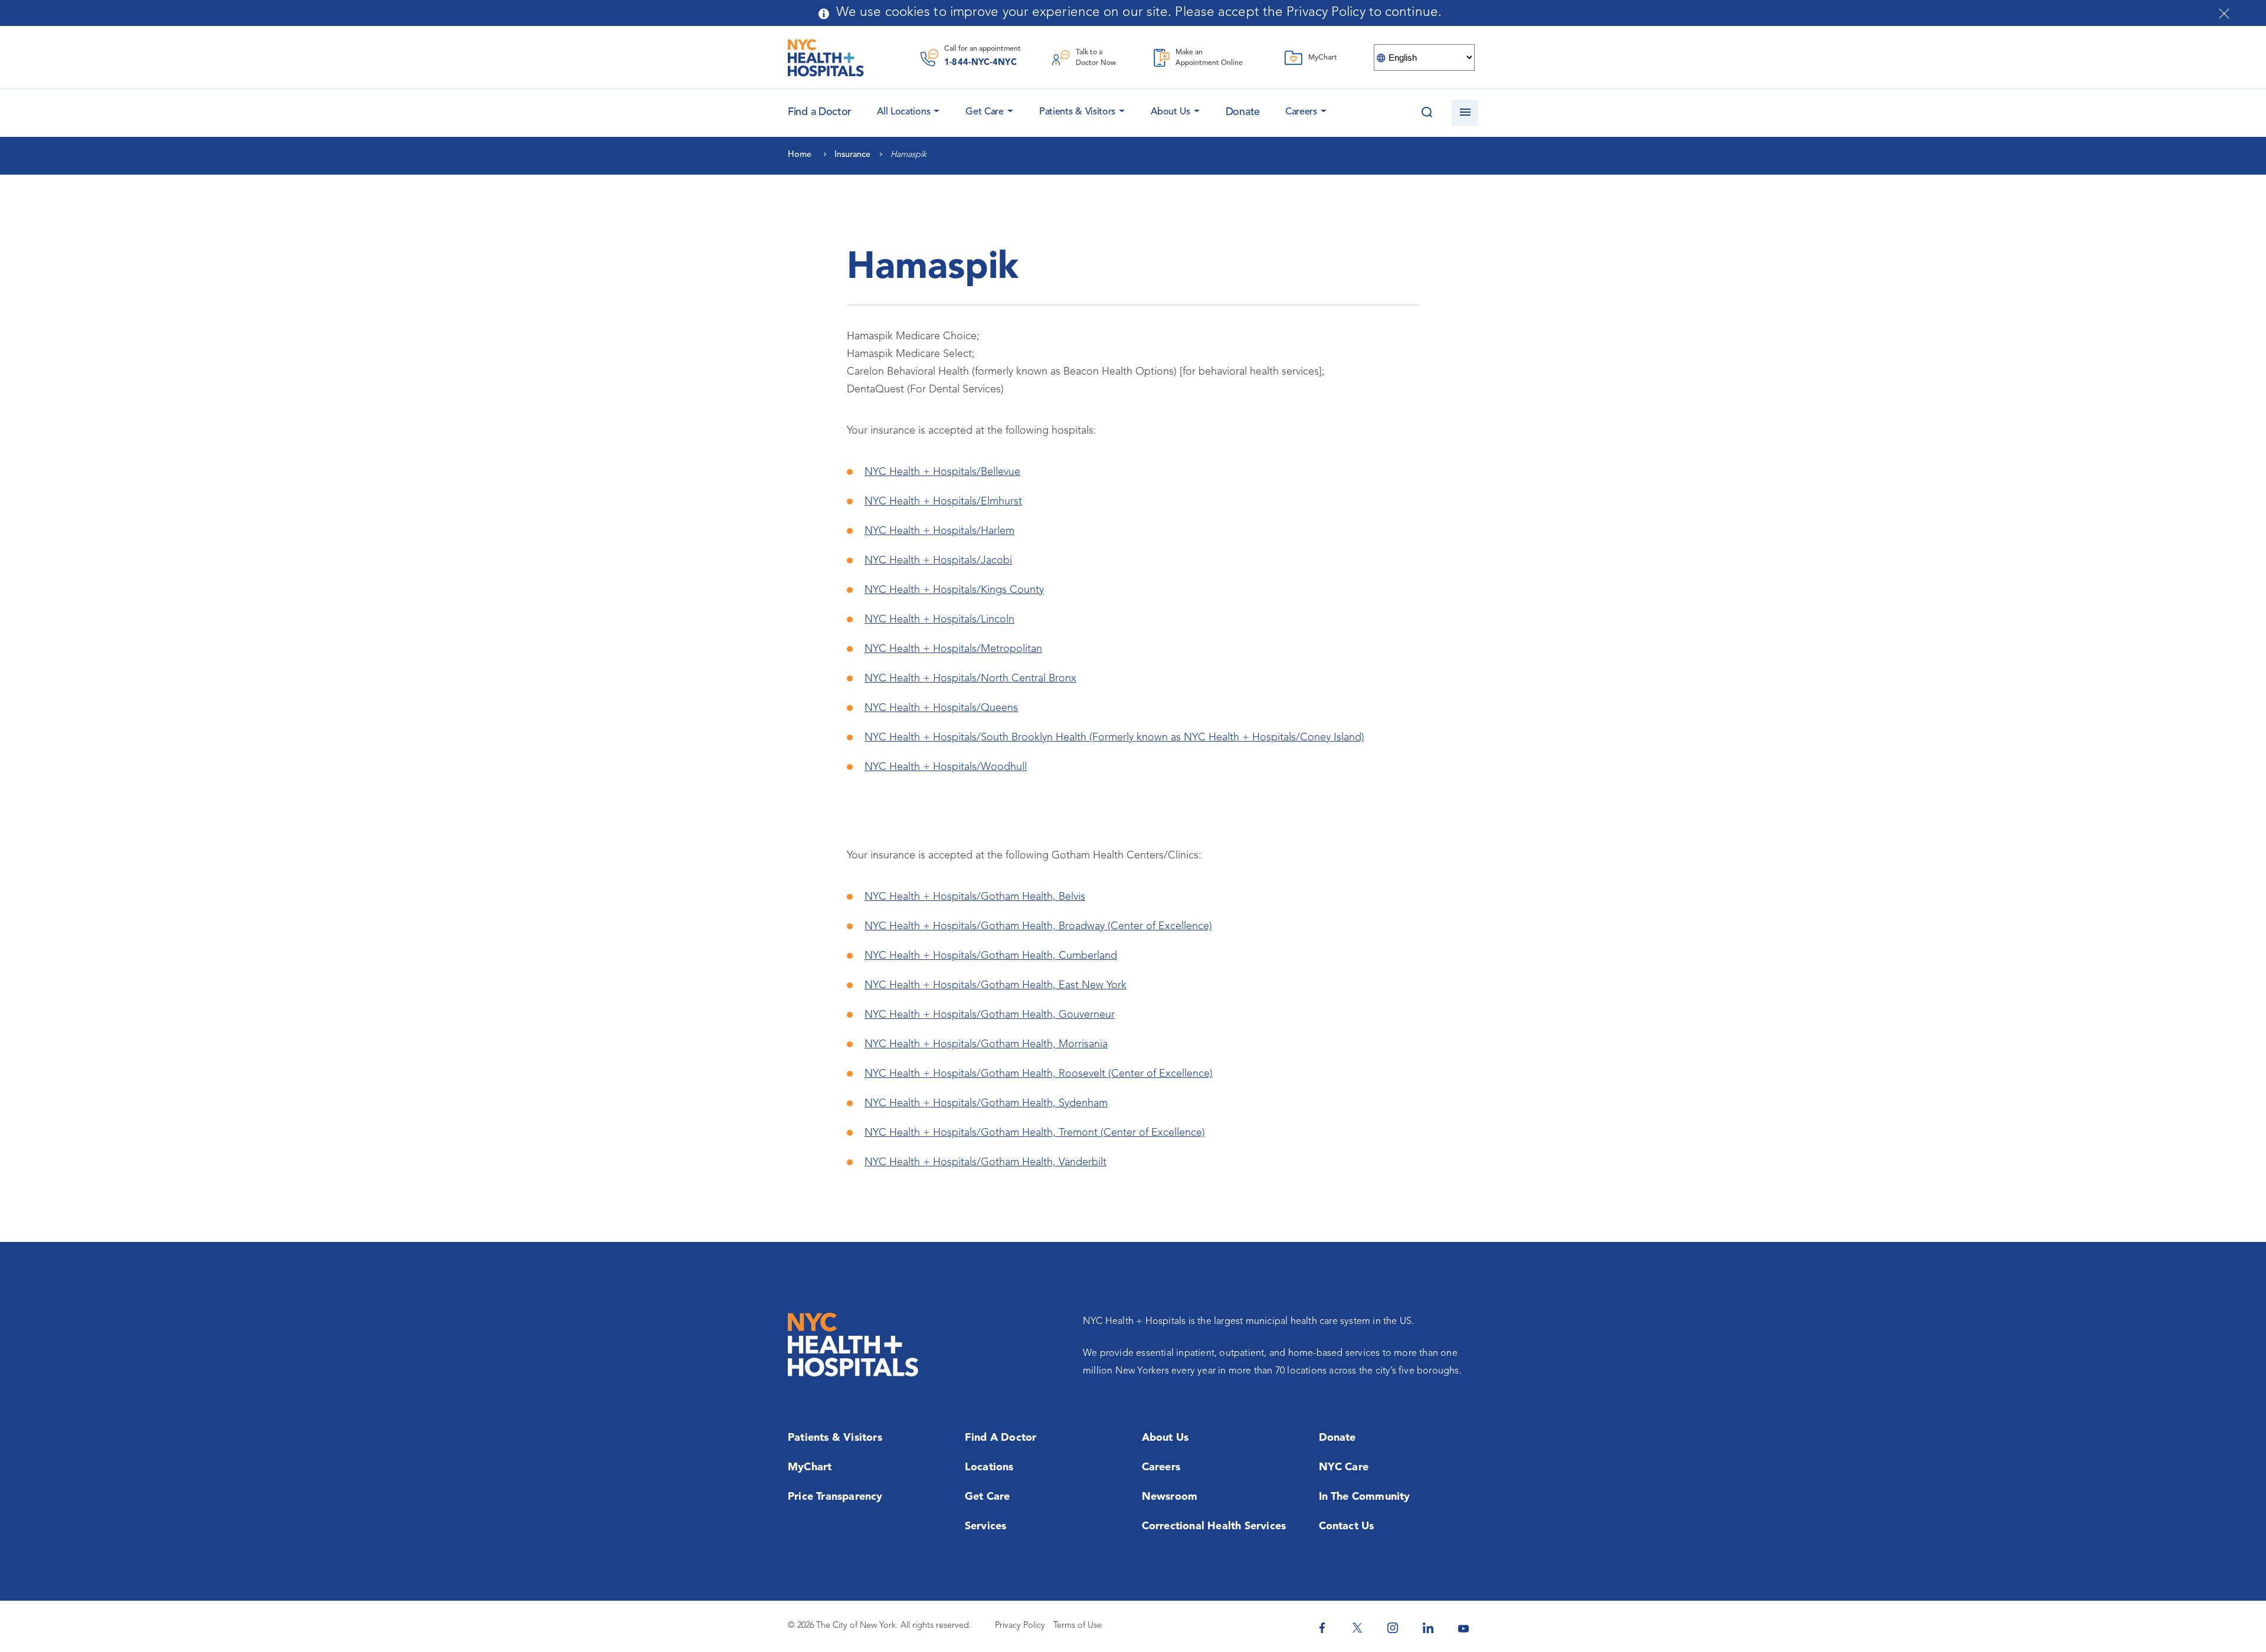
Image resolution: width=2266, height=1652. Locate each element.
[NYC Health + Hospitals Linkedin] (1428, 1628)
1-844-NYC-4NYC (980, 63)
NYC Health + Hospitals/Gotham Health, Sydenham (986, 1103)
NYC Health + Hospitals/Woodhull (946, 767)
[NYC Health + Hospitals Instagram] (1393, 1628)
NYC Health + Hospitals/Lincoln (939, 619)
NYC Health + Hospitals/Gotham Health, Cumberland (991, 956)
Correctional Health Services (1214, 1526)
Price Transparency (835, 1497)
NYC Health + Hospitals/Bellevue (942, 472)
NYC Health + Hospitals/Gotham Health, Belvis (975, 897)
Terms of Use (1078, 1626)
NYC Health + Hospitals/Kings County (954, 590)
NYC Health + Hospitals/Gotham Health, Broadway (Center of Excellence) (1038, 926)
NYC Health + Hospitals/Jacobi (938, 560)
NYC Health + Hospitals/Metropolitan (953, 649)
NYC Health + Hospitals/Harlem (939, 531)
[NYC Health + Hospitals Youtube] (1463, 1628)
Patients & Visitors (1077, 112)
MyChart (810, 1467)
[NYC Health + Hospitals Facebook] (1322, 1628)
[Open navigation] (1465, 113)
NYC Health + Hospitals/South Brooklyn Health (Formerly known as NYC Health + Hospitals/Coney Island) (1114, 737)
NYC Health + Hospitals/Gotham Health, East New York (996, 985)
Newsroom (1170, 1497)
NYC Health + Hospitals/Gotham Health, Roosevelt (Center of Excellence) (1039, 1074)
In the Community (1365, 1497)
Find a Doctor (1001, 1438)
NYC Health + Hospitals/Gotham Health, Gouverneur (990, 1015)
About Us (1170, 112)
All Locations (903, 112)
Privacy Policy (1020, 1626)
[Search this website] (1427, 113)
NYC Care (1344, 1467)
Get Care (985, 112)
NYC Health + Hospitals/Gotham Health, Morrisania (986, 1044)
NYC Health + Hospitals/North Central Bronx (970, 678)
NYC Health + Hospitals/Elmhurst (943, 501)
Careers (1301, 112)
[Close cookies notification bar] (2224, 14)
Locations (989, 1467)
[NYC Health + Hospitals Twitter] (1357, 1628)
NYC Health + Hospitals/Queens (941, 708)
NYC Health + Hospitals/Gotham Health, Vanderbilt (985, 1162)
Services (986, 1526)
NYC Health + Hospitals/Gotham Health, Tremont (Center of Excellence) (1035, 1133)
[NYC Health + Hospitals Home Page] (826, 58)
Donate (1243, 112)
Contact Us (1347, 1526)
